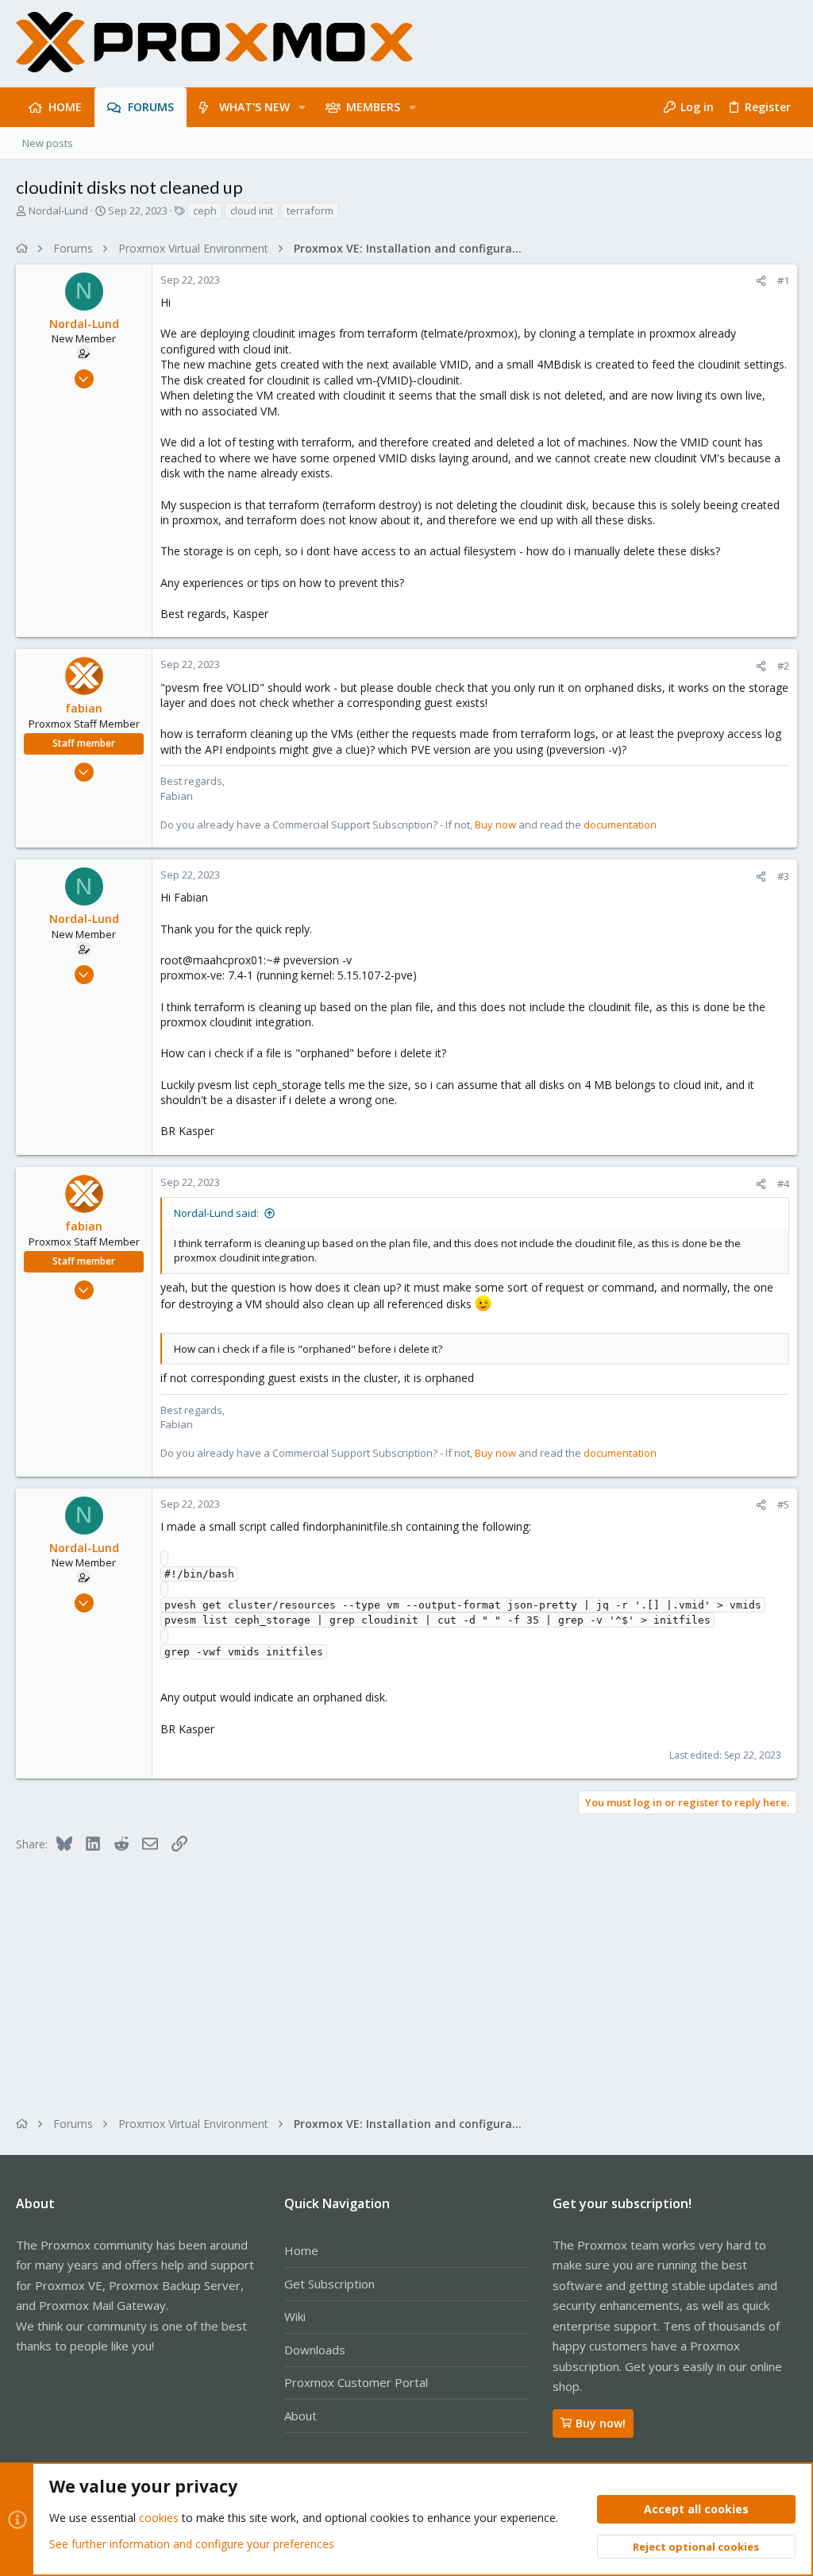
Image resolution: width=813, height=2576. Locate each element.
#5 (783, 1504)
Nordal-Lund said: (216, 1213)
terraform (310, 210)
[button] (302, 107)
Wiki (295, 2316)
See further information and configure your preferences (192, 2544)
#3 (783, 876)
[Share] (761, 281)
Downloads (315, 2350)
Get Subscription (329, 2284)
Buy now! (601, 2423)
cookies (159, 2518)
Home (301, 2250)
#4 (783, 1184)
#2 (783, 666)
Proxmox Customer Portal (356, 2382)
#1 (783, 280)
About (301, 2416)
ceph (205, 210)
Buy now (495, 825)
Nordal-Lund (58, 210)
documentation (620, 825)
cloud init (252, 210)
